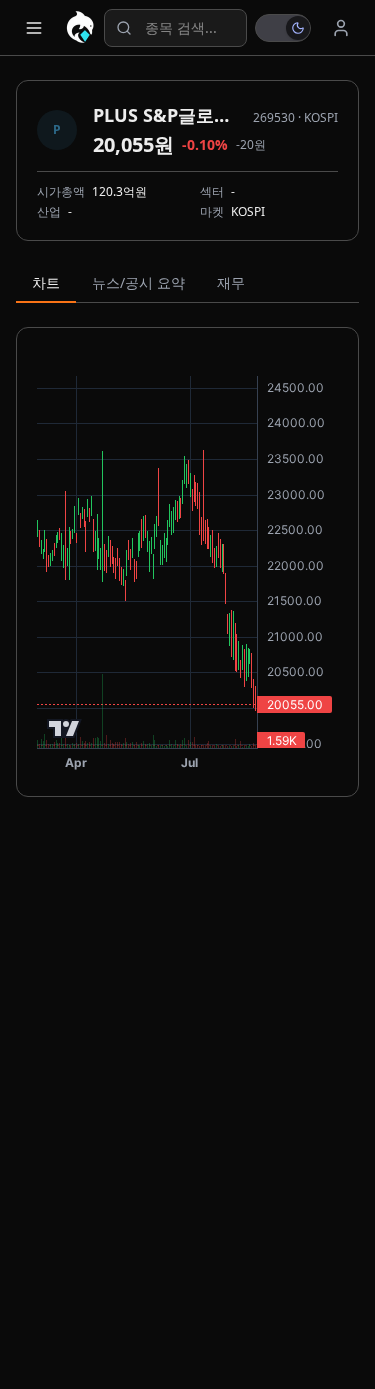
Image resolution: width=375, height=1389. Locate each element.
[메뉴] (34, 28)
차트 (46, 282)
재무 (231, 282)
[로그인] (341, 28)
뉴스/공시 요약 (138, 282)
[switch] (283, 28)
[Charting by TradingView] (64, 728)
